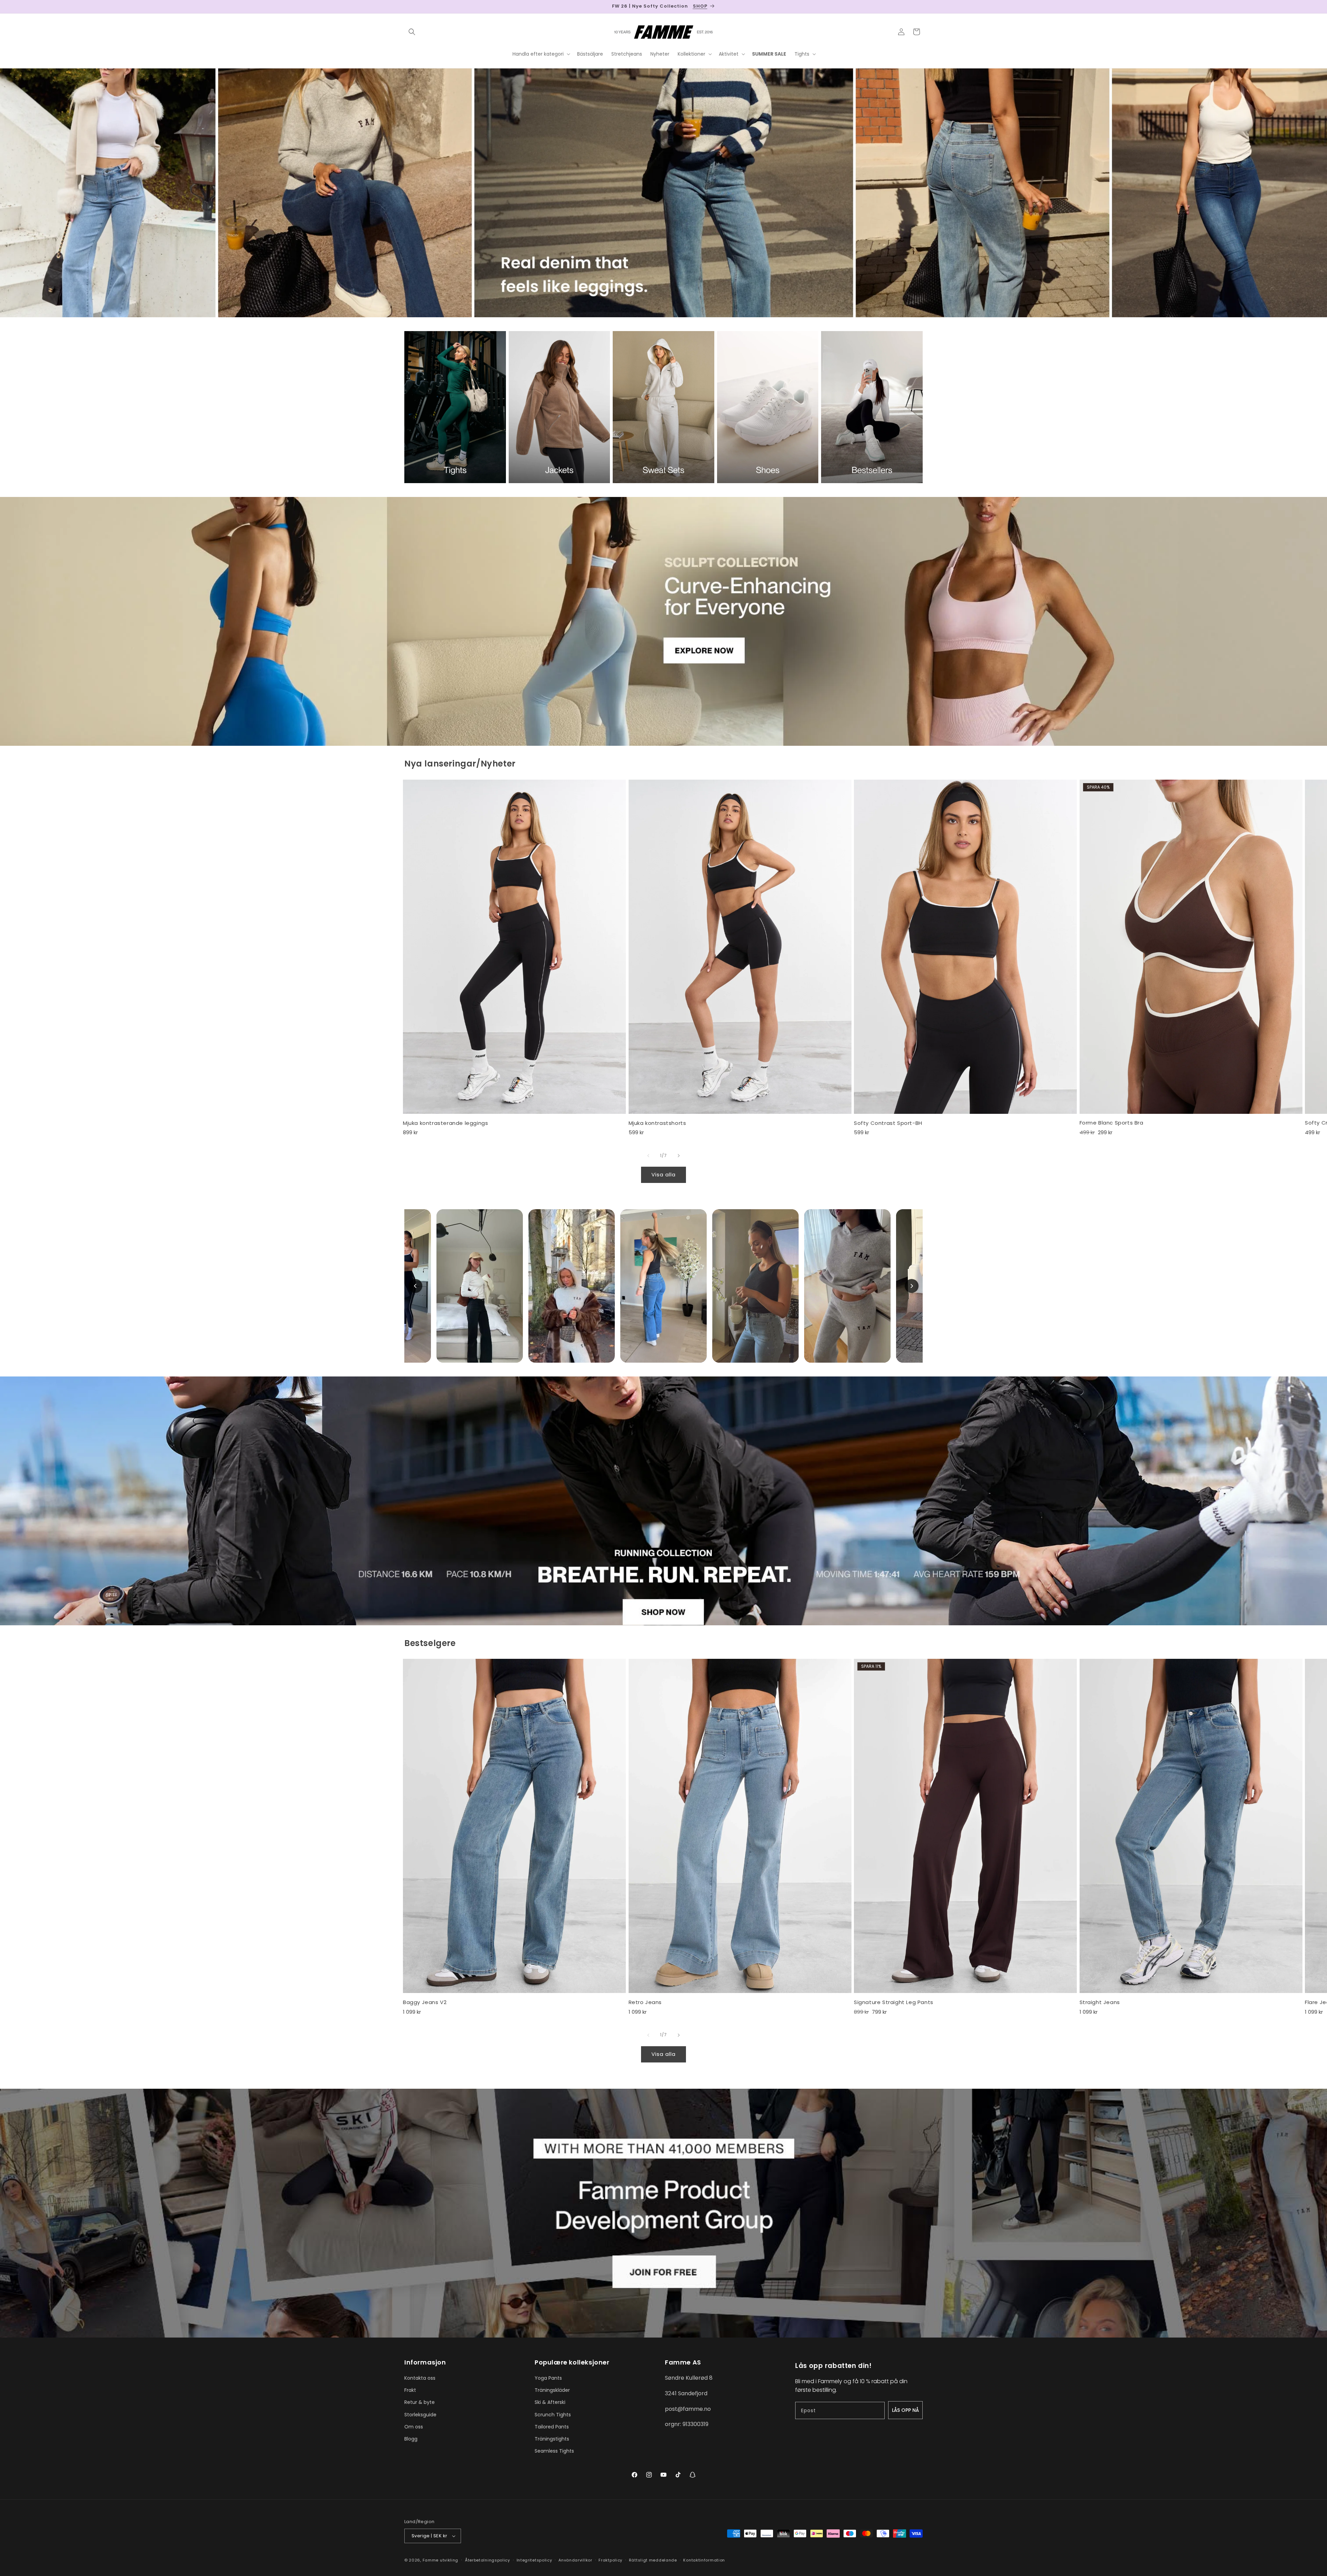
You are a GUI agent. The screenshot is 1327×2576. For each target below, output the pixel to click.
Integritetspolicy (534, 2560)
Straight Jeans (1100, 2002)
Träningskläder (552, 2390)
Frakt (410, 2390)
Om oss (414, 2427)
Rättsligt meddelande (653, 2560)
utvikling (449, 2560)
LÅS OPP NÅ (905, 2410)
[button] (412, 32)
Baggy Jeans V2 (425, 2002)
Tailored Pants (552, 2427)
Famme (431, 2560)
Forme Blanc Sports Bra (1112, 1123)
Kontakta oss (420, 2378)
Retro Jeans (645, 2002)
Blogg (411, 2439)
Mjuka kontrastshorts (657, 1123)
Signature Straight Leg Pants (894, 2002)
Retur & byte (420, 2402)
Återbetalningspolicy (487, 2560)
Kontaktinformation (704, 2560)
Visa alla (663, 1174)
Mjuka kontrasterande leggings (445, 1123)
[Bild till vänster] (648, 1156)
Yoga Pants (548, 2378)
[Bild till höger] (679, 1156)
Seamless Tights (554, 2451)
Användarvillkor (575, 2560)
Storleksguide (420, 2415)
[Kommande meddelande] (920, 7)
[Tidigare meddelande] (407, 7)
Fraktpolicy (610, 2560)
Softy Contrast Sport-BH (888, 1123)
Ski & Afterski (550, 2402)
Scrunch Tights (553, 2415)
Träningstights (552, 2439)
